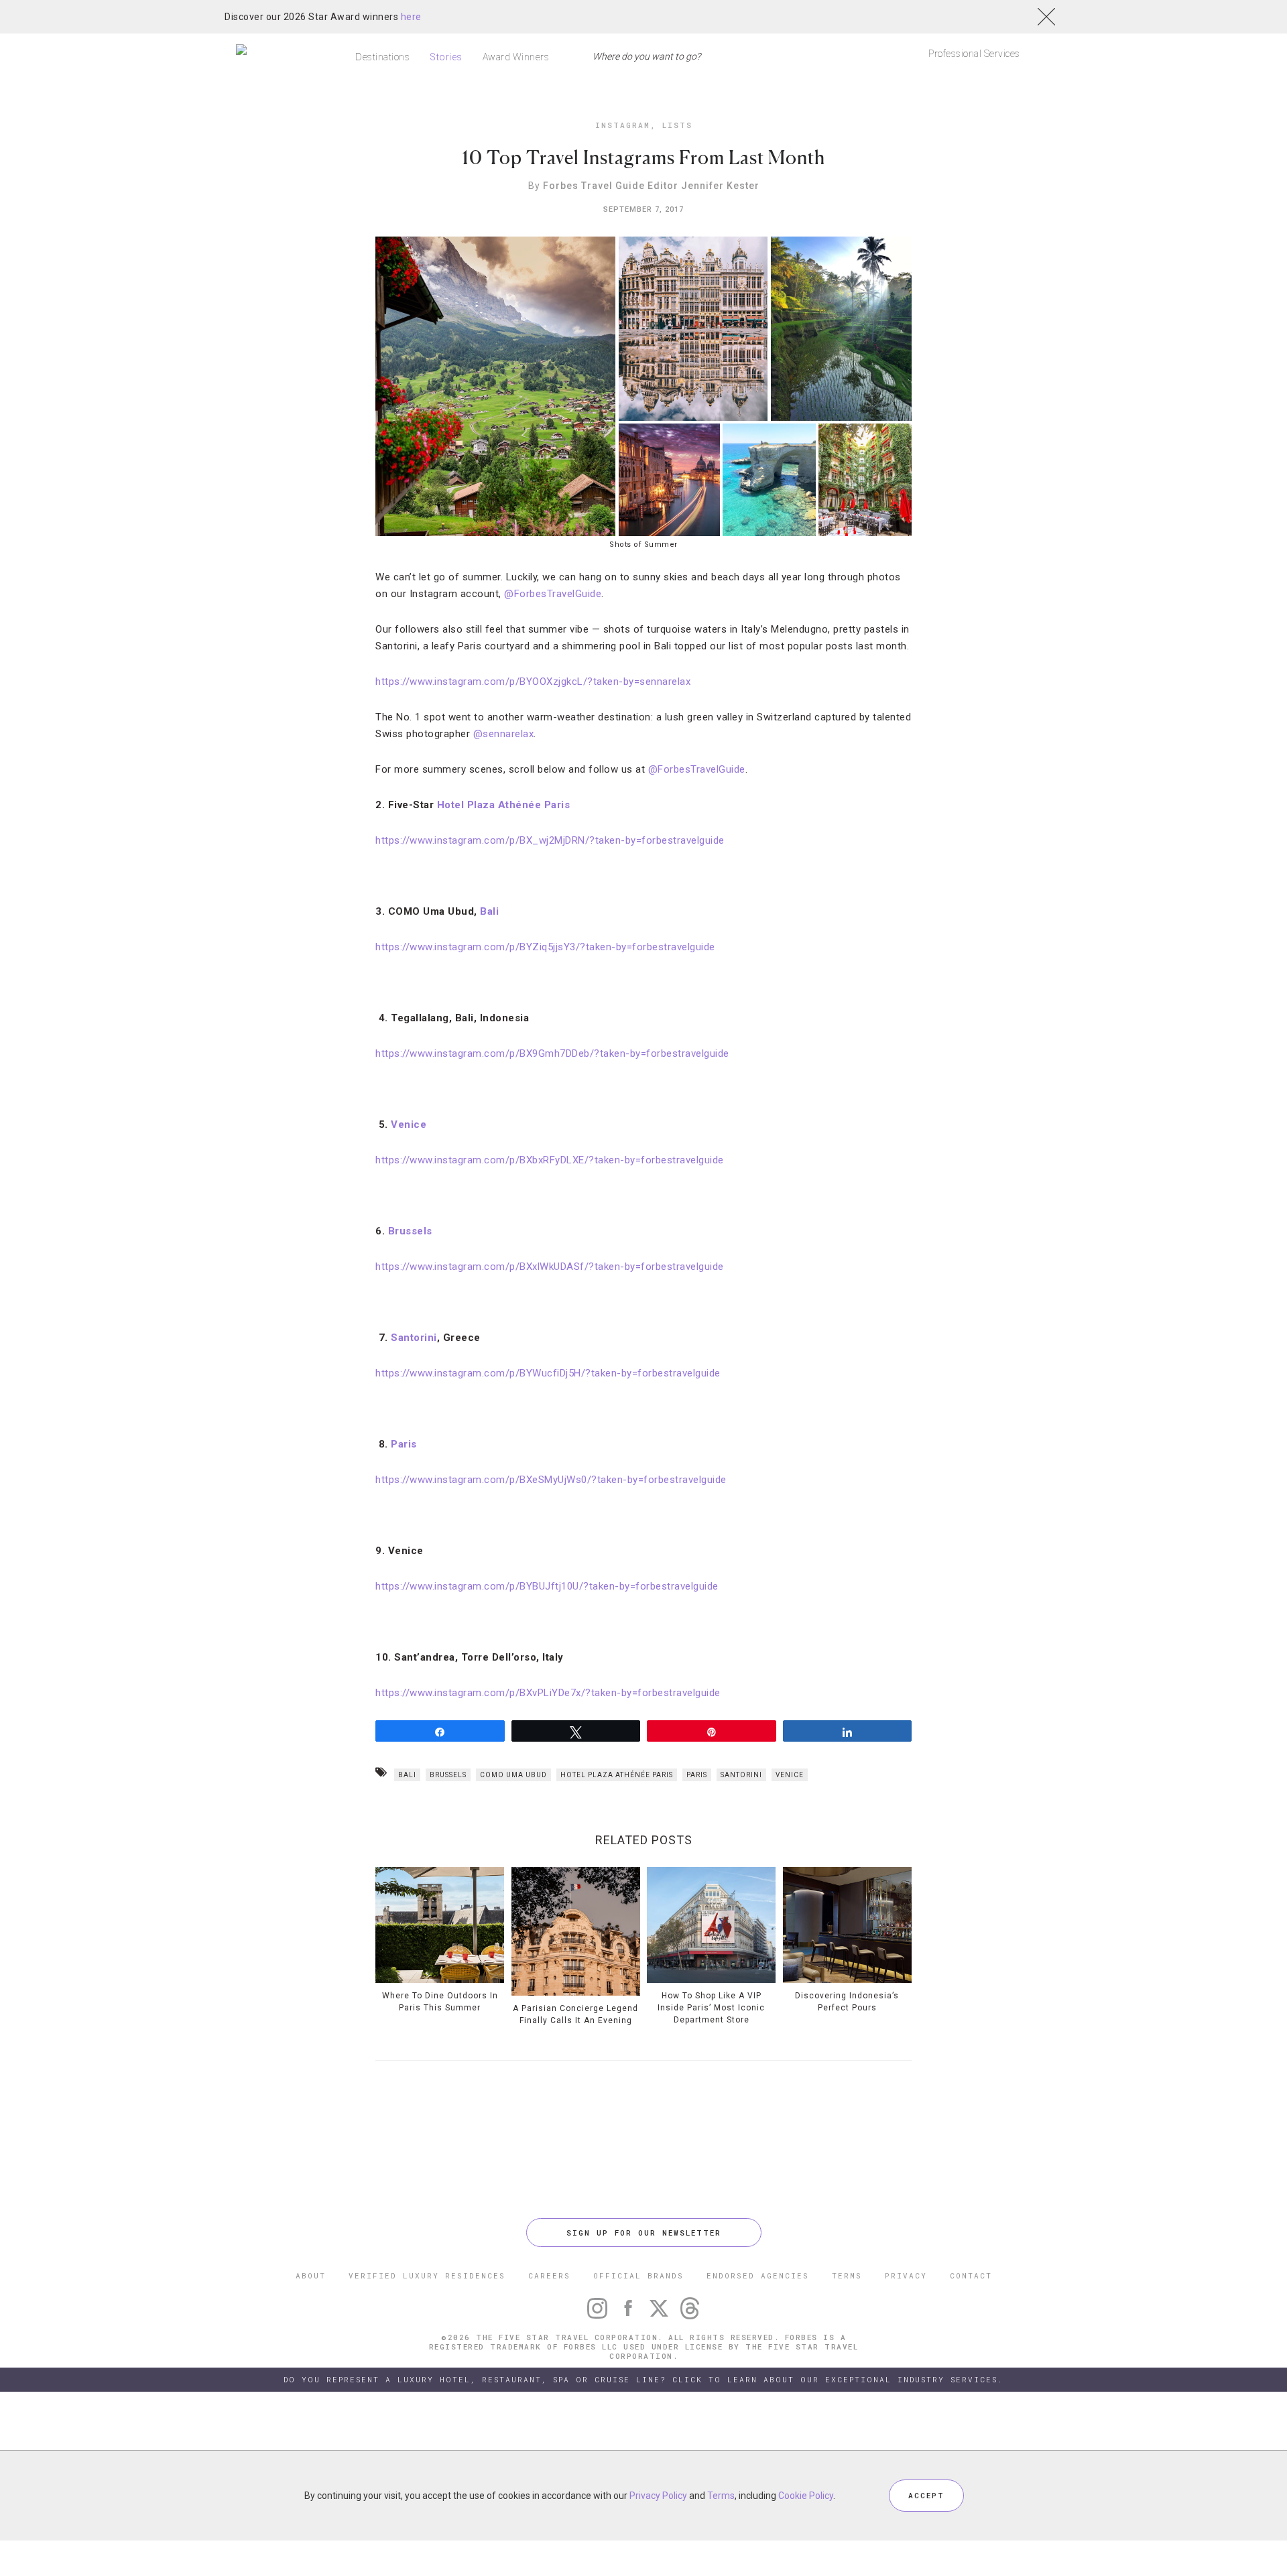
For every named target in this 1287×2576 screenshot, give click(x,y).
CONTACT (971, 2275)
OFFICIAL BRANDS (638, 2275)
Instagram (623, 125)
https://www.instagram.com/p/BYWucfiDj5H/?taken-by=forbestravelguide (548, 1373)
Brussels (448, 1775)
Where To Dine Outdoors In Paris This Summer (440, 2002)
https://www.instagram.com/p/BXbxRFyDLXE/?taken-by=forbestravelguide (550, 1160)
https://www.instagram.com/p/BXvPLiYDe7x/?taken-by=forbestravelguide (548, 1693)
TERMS (847, 2275)
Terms (721, 2496)
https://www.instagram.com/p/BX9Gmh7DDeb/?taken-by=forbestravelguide (552, 1053)
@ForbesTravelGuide (553, 594)
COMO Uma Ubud (513, 1775)
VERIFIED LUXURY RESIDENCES (427, 2275)
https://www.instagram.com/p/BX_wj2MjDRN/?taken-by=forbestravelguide (550, 840)
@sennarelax (504, 734)
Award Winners (516, 57)
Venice (790, 1775)
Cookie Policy (806, 2496)
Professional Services (974, 54)
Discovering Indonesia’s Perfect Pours (847, 2002)
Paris (404, 1444)
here (411, 17)
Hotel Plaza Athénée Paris (504, 805)
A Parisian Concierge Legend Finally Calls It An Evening (575, 2014)
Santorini (741, 1775)
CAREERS (549, 2275)
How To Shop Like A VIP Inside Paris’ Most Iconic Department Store (711, 2008)
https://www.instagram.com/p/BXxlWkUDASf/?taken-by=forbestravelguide (550, 1267)
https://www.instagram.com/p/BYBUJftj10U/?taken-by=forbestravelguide (547, 1586)
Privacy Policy (658, 2496)
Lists (677, 125)
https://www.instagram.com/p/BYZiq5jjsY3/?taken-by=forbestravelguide (545, 947)
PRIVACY (906, 2275)
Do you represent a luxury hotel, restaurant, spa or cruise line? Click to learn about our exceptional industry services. (643, 2379)
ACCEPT (926, 2495)
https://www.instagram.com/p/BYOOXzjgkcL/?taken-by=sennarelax (533, 682)
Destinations (382, 57)
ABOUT (311, 2275)
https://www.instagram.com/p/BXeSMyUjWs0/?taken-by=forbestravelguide (551, 1480)
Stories (446, 57)
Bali (407, 1775)
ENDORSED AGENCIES (758, 2275)
